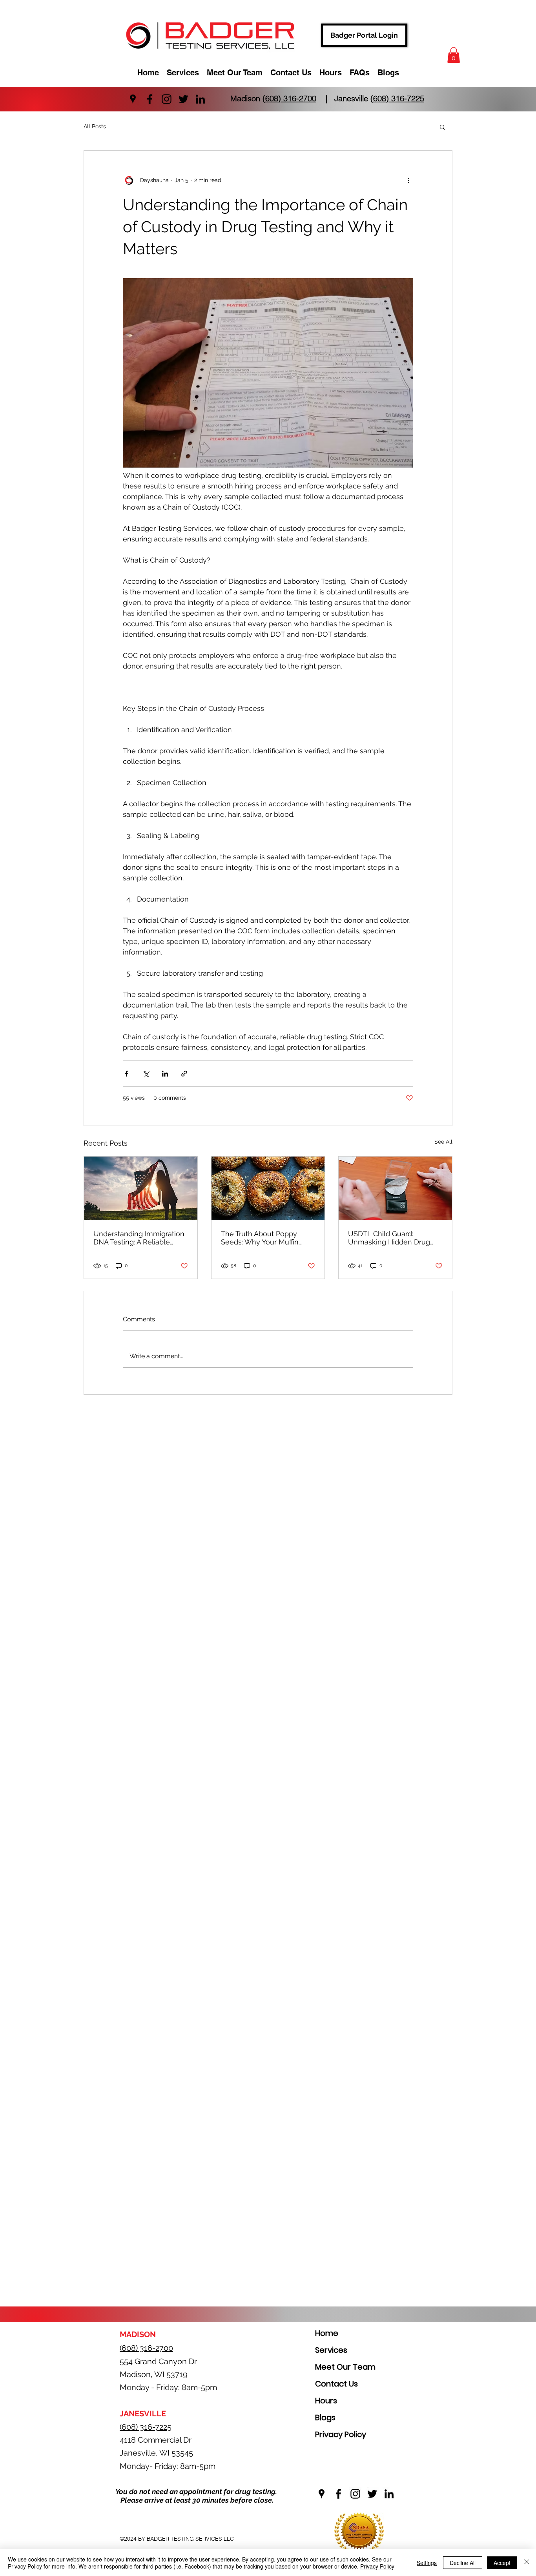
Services (331, 2350)
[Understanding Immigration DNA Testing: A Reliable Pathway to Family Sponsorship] (141, 1188)
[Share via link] (184, 1074)
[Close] (527, 2563)
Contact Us (336, 2384)
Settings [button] (427, 2563)
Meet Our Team (345, 2367)
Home (327, 2333)
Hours (326, 2401)
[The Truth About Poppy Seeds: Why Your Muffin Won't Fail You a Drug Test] (268, 1188)
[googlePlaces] (133, 99)
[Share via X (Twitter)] (146, 1074)
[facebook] (150, 99)
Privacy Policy (341, 2434)
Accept (502, 2563)
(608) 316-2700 (289, 98)
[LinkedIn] (200, 99)
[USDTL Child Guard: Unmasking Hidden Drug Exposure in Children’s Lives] (395, 1188)
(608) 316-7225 (397, 98)
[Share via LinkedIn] (165, 1074)
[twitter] (183, 99)
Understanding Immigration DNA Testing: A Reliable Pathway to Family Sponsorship (139, 1238)
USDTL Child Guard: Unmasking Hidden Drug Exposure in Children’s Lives (394, 1238)
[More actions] (408, 180)
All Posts (95, 126)
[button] (454, 55)
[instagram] (167, 99)
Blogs (325, 2418)
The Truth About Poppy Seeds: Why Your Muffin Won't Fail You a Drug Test (264, 1238)
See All (443, 1142)
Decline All (463, 2563)
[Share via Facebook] (127, 1074)
